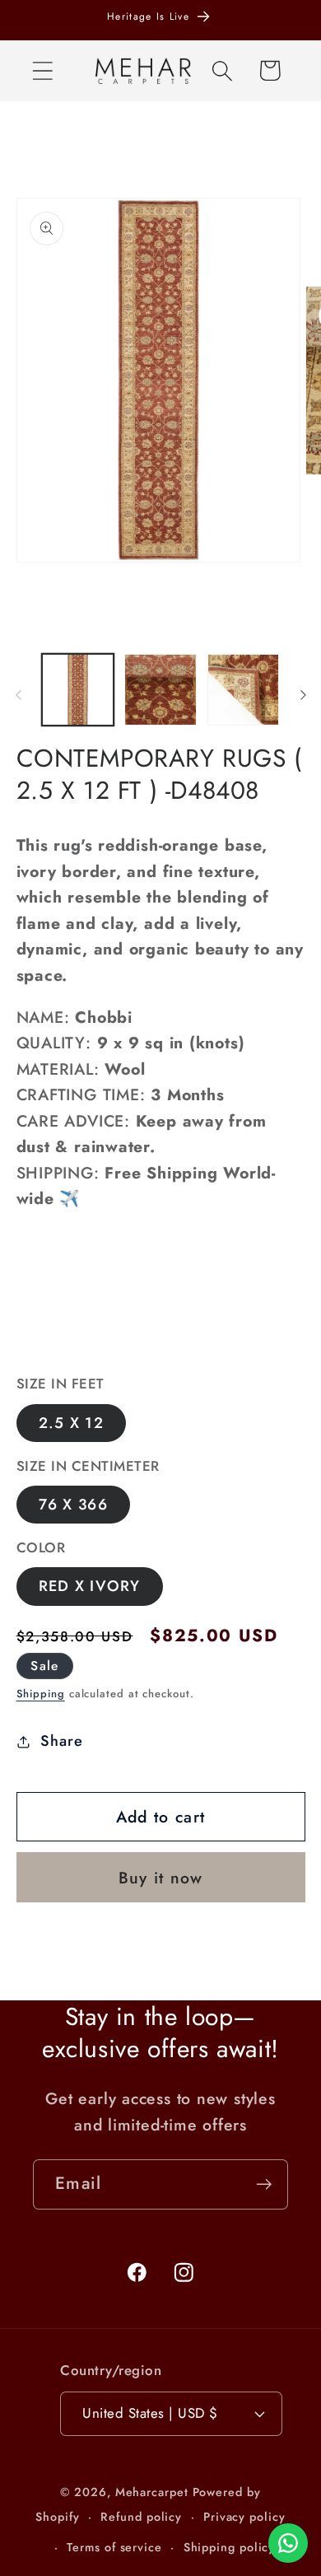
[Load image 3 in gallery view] (244, 690)
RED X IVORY (90, 1586)
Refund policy (141, 2517)
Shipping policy (230, 2547)
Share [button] (61, 1741)
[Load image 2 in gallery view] (160, 690)
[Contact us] (288, 2543)
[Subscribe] (264, 2184)
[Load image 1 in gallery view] (78, 690)
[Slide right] (303, 695)
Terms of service (114, 2547)
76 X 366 (73, 1505)
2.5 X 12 (71, 1423)
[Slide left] (18, 695)
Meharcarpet (152, 2492)
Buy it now (161, 1878)
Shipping (41, 1694)
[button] (42, 70)
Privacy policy (244, 2517)
